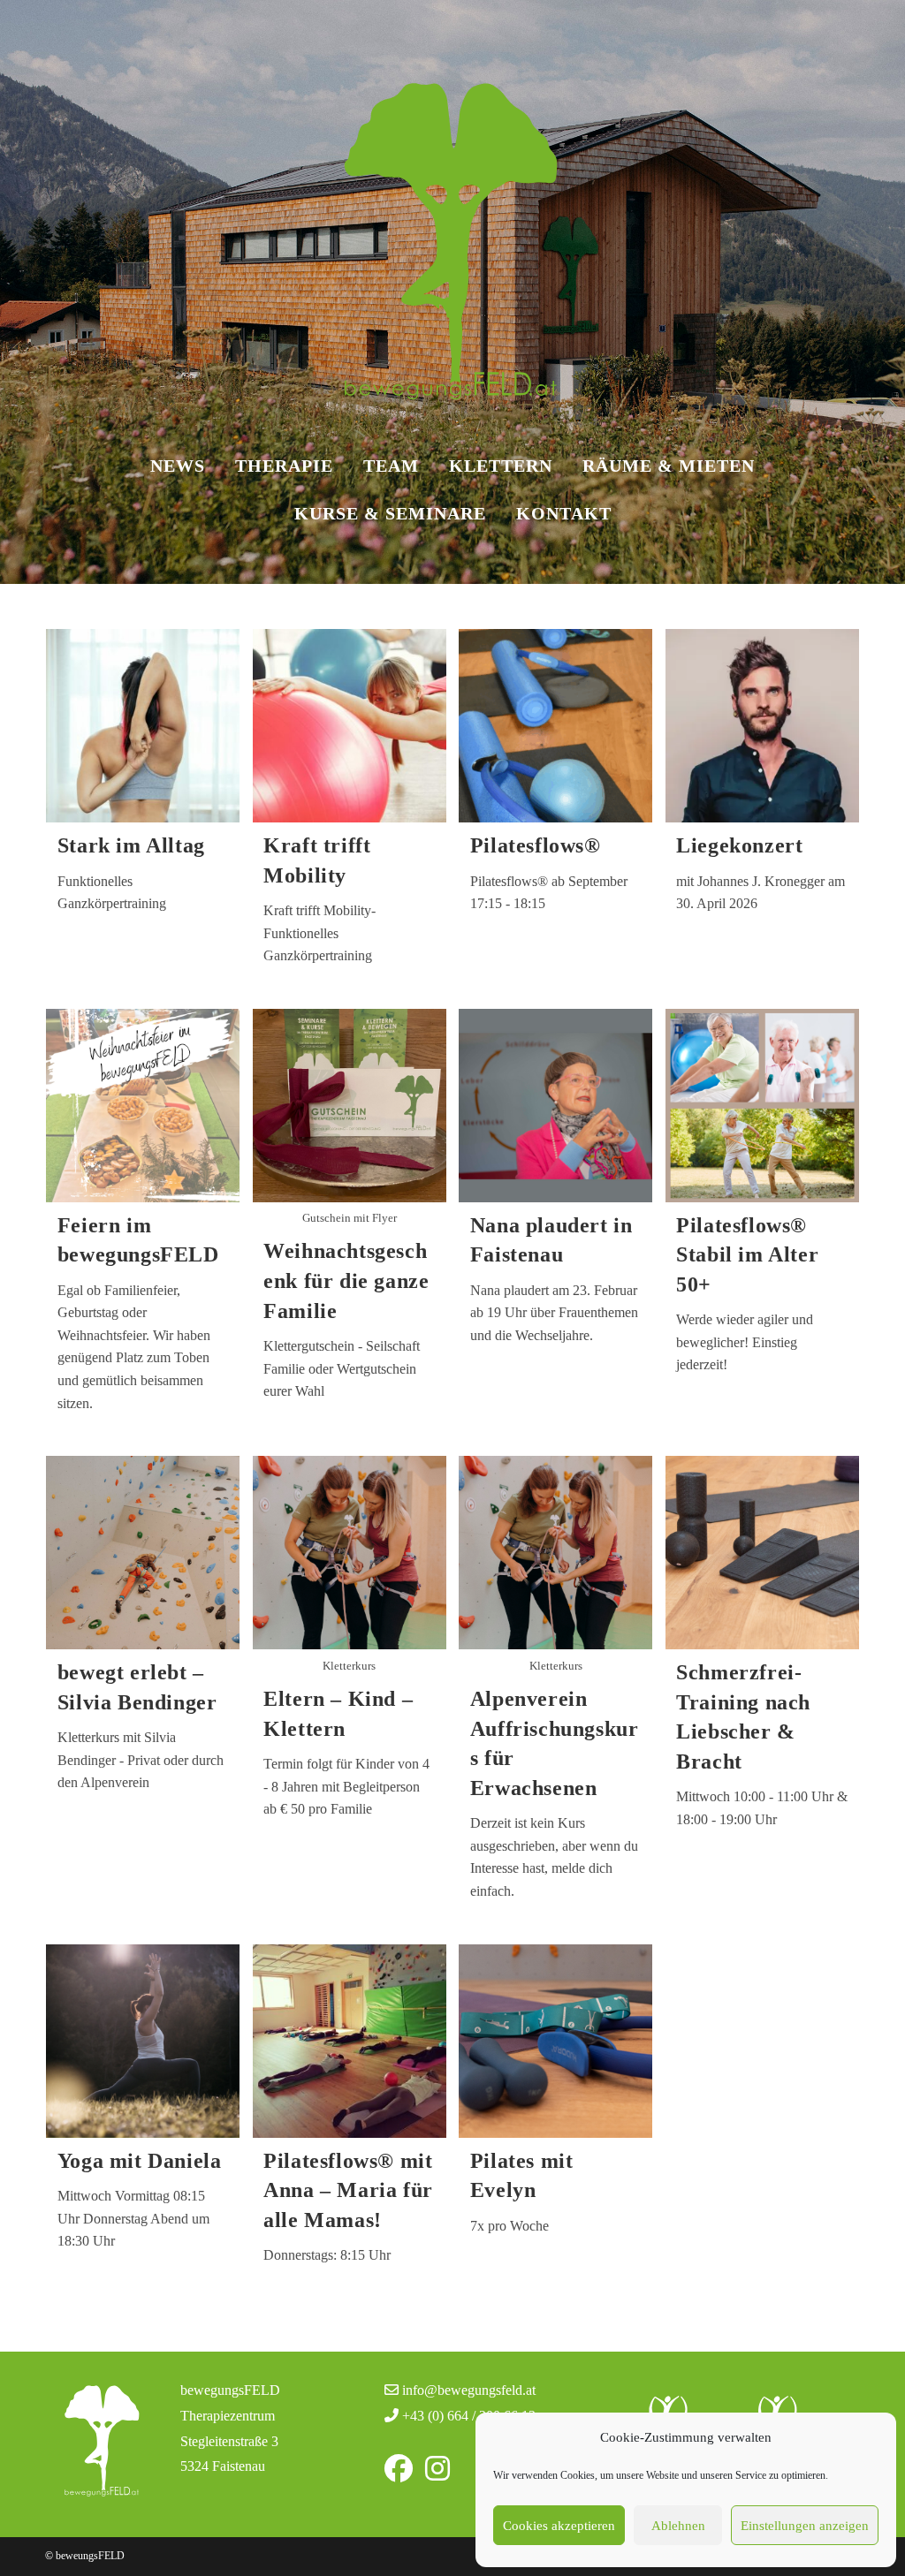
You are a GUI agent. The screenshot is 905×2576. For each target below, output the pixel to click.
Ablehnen (678, 2526)
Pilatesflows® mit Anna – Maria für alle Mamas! (348, 2190)
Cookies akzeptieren (559, 2526)
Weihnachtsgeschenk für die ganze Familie (346, 1280)
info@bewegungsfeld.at (469, 2390)
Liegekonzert (739, 845)
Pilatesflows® (536, 845)
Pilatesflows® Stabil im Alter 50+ (747, 1255)
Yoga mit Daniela (140, 2161)
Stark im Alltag (131, 845)
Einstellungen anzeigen (805, 2526)
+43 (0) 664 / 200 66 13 (469, 2416)
